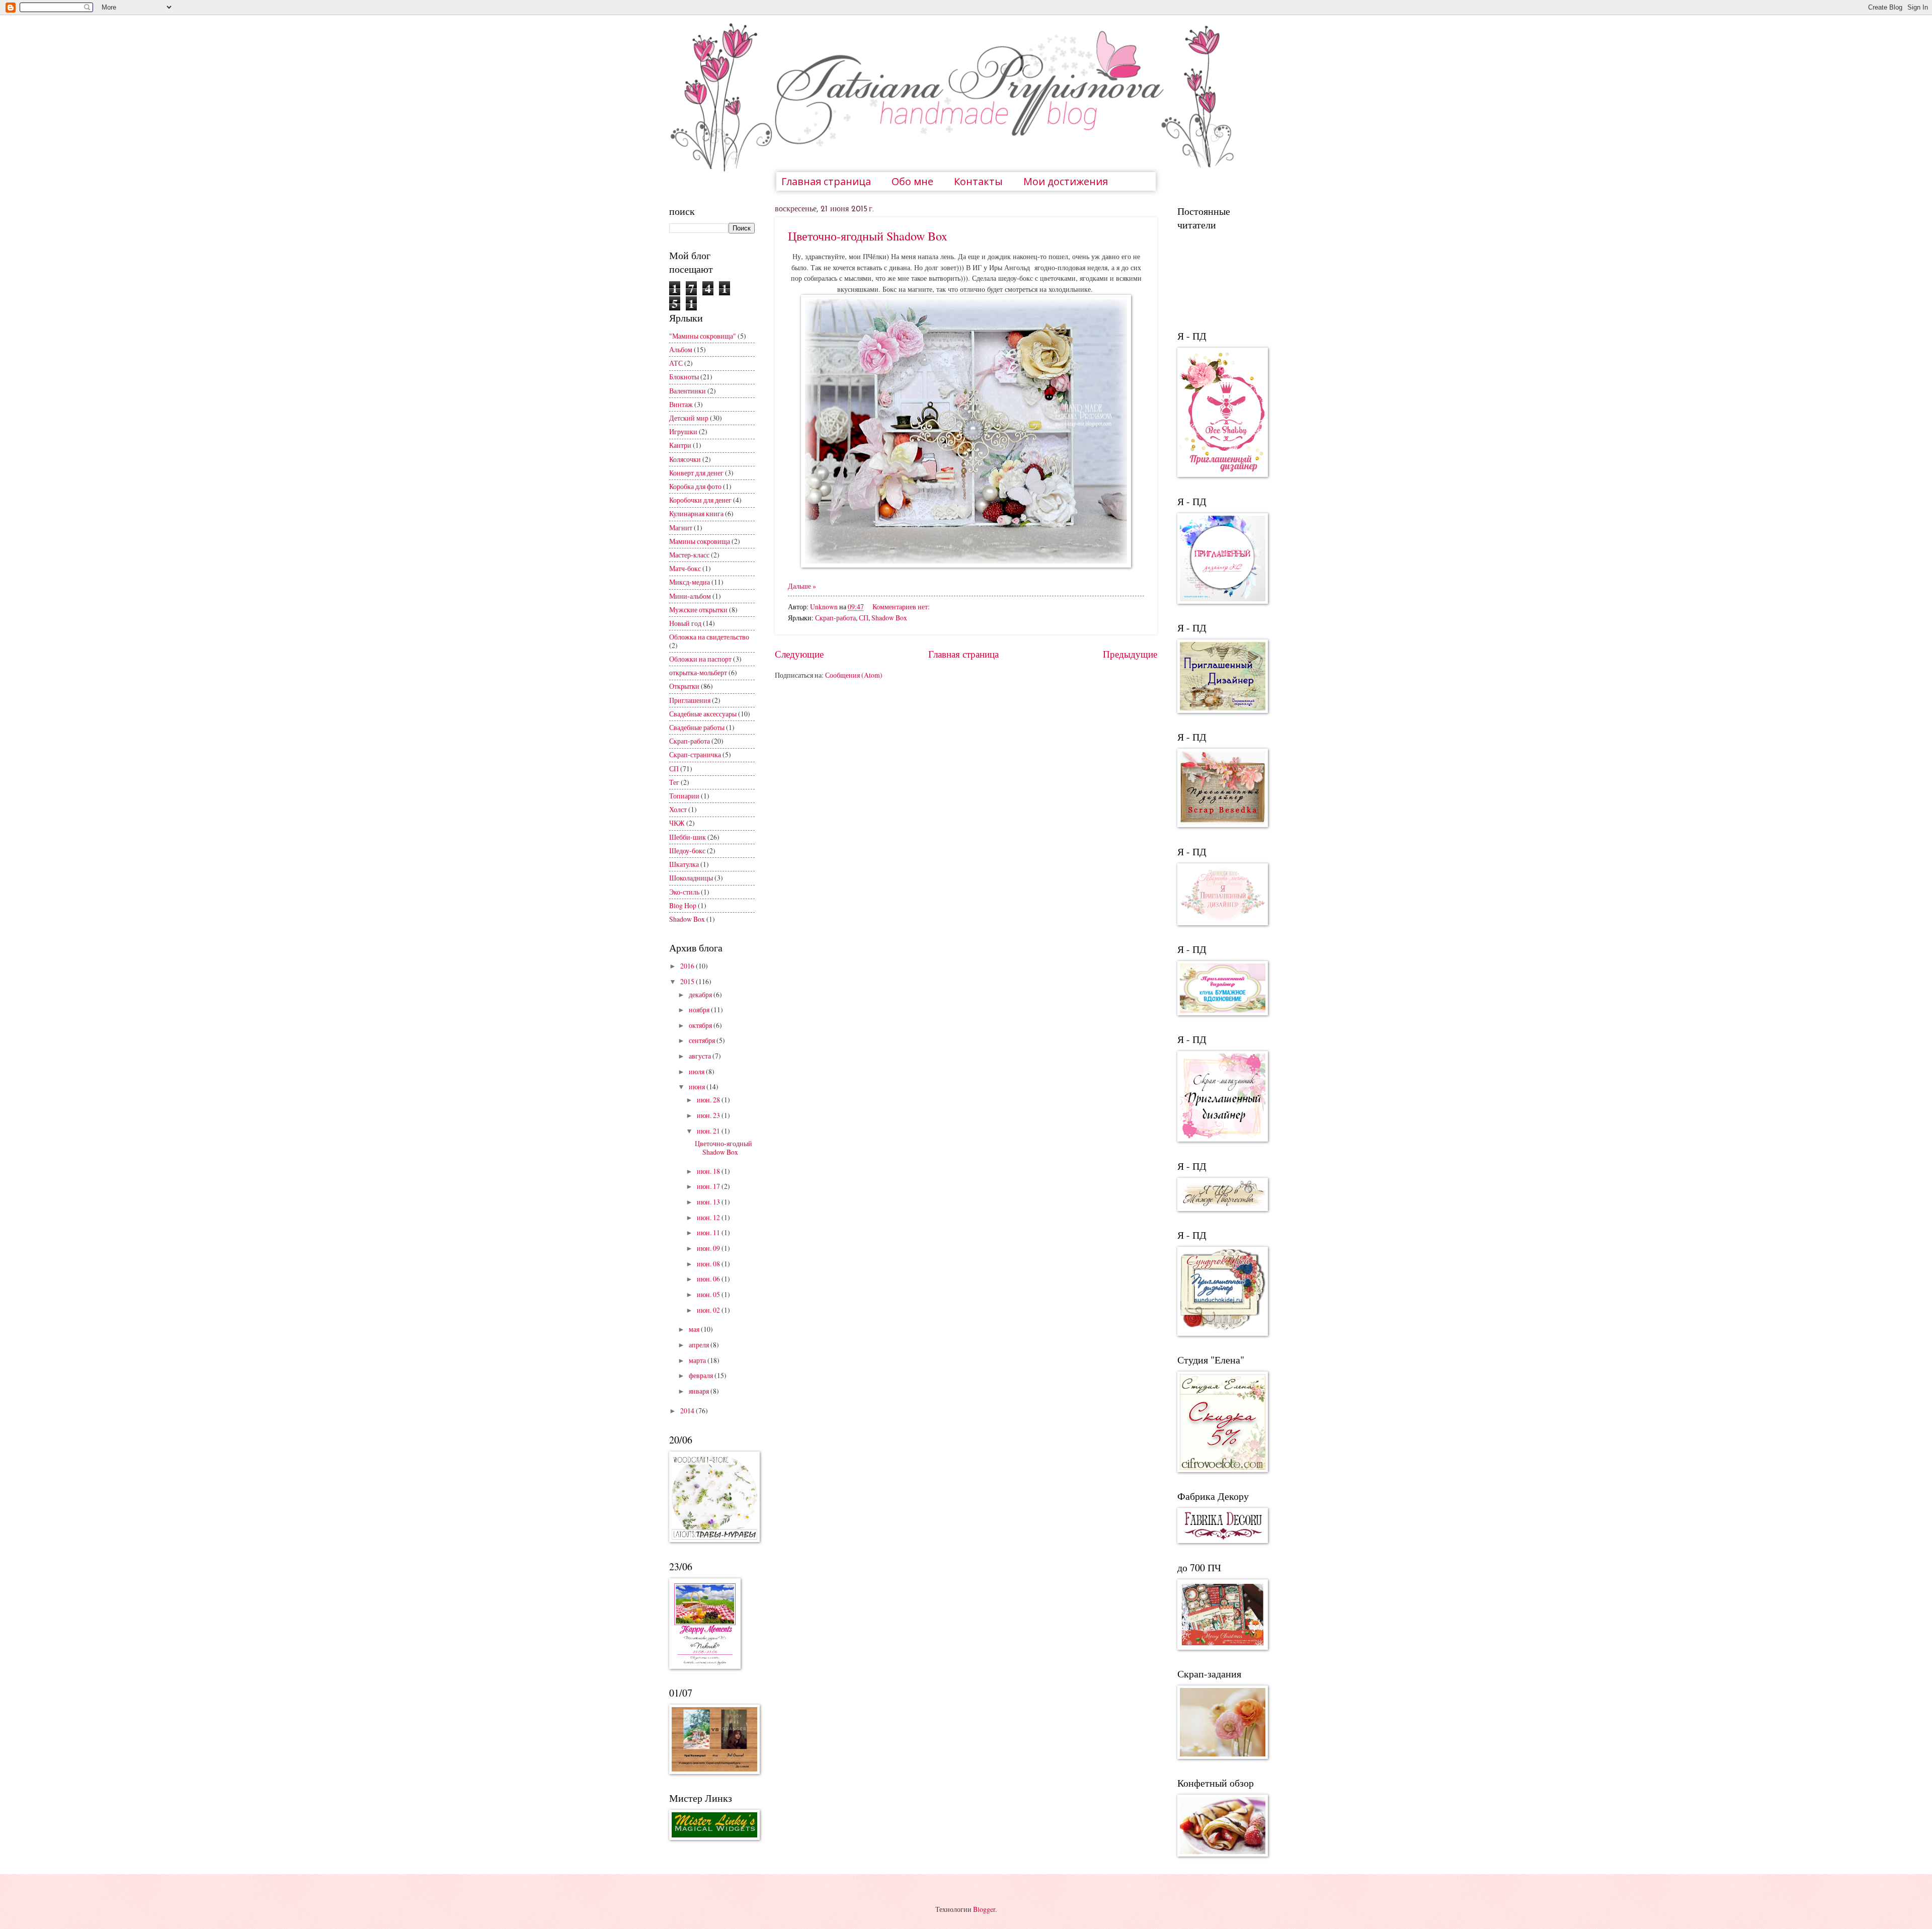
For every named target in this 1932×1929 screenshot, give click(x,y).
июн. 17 (709, 1186)
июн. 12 (709, 1217)
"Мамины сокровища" (703, 336)
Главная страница (826, 181)
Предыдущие (1130, 654)
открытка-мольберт (698, 672)
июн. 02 (709, 1310)
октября (701, 1025)
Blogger (984, 1909)
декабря (701, 994)
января (700, 1391)
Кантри (680, 445)
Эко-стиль (684, 892)
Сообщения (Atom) (854, 675)
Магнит (681, 528)
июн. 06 (709, 1279)
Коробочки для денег (700, 500)
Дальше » (802, 586)
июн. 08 (709, 1264)
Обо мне (912, 181)
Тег (674, 782)
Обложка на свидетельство (709, 637)
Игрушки (683, 431)
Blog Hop (683, 905)
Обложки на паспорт (700, 659)
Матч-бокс (685, 568)
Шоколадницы (691, 878)
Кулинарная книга (696, 513)
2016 (688, 966)
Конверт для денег (696, 473)
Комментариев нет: (901, 607)
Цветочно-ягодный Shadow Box (868, 236)
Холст (678, 809)
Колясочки (685, 459)
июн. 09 (709, 1248)
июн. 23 (709, 1115)
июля (697, 1071)
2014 (688, 1411)
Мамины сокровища (700, 541)
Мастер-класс (689, 555)
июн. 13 (709, 1202)
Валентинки (688, 391)
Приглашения (690, 700)
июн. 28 (709, 1100)
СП (864, 618)
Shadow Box (889, 618)
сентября (703, 1040)
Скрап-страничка (695, 754)
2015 (688, 981)
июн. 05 (709, 1294)
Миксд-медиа (690, 582)
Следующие (799, 654)
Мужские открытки (698, 610)
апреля (700, 1345)
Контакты (978, 181)
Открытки (684, 686)
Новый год (685, 623)
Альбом (681, 349)
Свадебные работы (697, 727)
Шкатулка (684, 864)
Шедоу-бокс (687, 851)
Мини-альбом (690, 596)
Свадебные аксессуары (703, 714)
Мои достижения (1066, 181)
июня (698, 1087)
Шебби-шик (688, 837)
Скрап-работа (835, 618)
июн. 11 (709, 1232)
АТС (676, 363)
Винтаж (681, 404)
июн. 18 (709, 1171)
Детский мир (689, 418)
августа (701, 1056)
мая (695, 1329)
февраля (702, 1375)
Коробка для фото (695, 486)
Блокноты (684, 377)
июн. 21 (709, 1131)
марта (698, 1360)
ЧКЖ (677, 823)
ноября (700, 1010)
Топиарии (684, 796)
